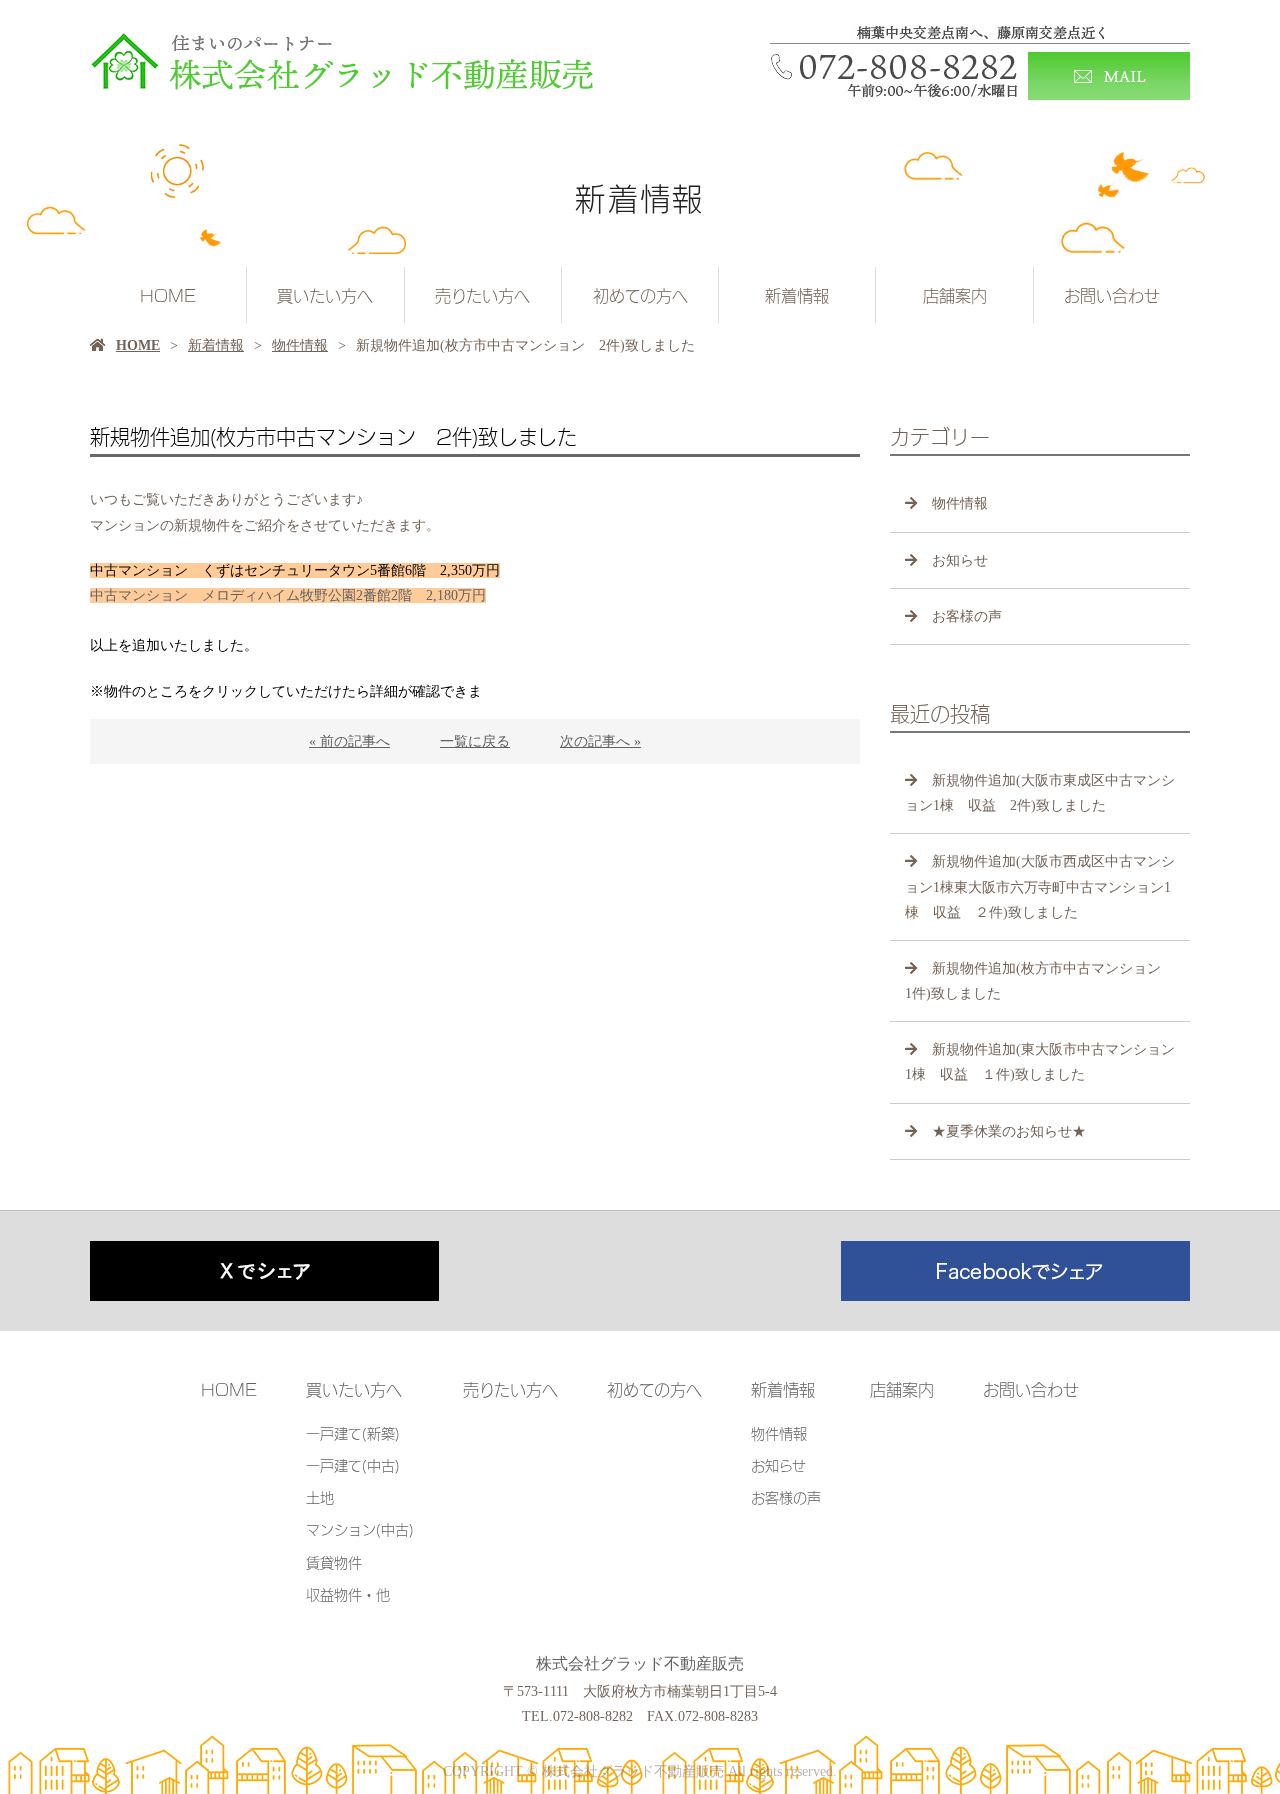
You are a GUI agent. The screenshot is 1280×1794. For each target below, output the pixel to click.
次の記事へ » (600, 741)
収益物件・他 (348, 1593)
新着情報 (797, 295)
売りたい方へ (482, 295)
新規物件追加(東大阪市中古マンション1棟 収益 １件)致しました (1040, 1062)
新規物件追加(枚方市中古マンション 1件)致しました (1040, 981)
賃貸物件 (334, 1561)
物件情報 (300, 345)
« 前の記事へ (349, 741)
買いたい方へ (325, 295)
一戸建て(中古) (353, 1464)
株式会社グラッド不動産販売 (640, 1663)
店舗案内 (955, 295)
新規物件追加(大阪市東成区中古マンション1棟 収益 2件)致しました (1040, 793)
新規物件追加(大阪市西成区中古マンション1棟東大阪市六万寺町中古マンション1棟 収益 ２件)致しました (1040, 886)
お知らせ (960, 560)
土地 (320, 1496)
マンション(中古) (360, 1528)
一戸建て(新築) (353, 1432)
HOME (168, 295)
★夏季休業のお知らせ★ (1009, 1131)
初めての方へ (640, 295)
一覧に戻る (475, 741)
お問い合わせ (1112, 295)
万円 (288, 595)
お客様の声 (967, 616)
